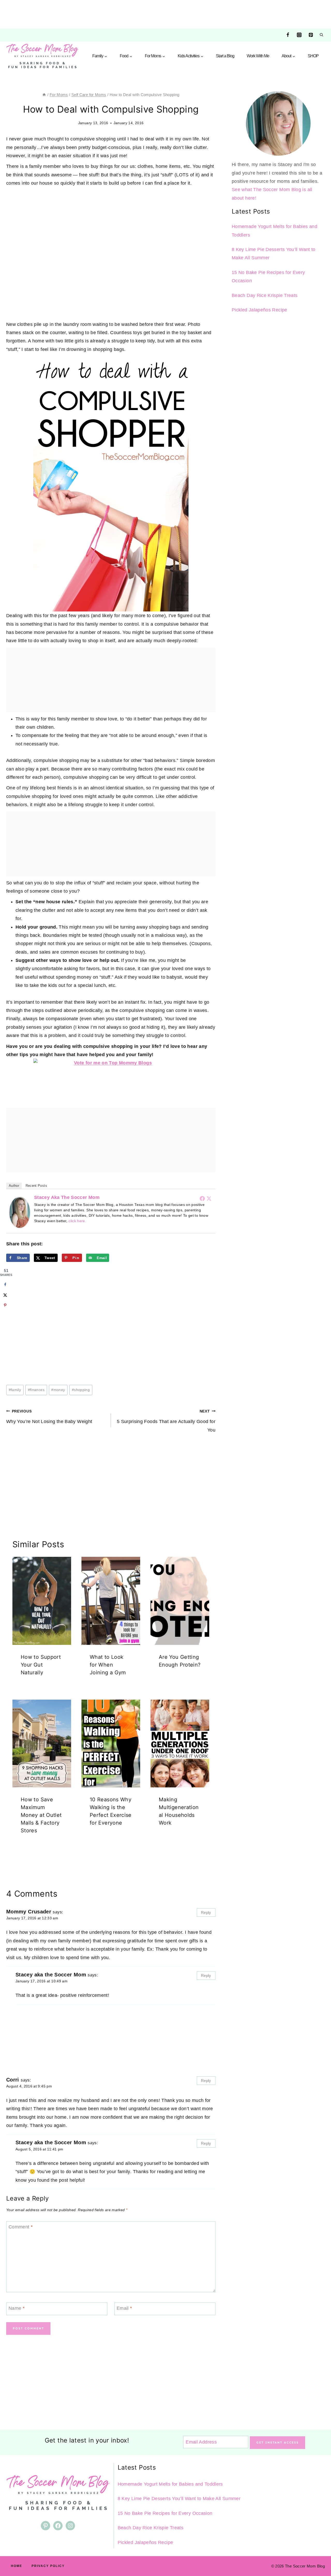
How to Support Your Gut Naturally (41, 1665)
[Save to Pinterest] (5, 1305)
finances (36, 1390)
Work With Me (258, 56)
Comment (21, 2227)
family (15, 1390)
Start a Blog (225, 56)
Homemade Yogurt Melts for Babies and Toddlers (170, 2484)
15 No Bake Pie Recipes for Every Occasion (165, 2513)
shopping (81, 1390)
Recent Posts (36, 1186)
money (58, 1390)
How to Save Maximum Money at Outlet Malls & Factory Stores (41, 1815)
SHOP (313, 56)
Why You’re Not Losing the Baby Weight (49, 1417)
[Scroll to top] (319, 2556)
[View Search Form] (321, 35)
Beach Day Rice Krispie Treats (265, 295)
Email (124, 2308)
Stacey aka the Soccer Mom (67, 1197)
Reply (206, 1913)
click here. (77, 1221)
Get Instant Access (277, 2443)
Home (17, 2566)
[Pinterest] (311, 35)
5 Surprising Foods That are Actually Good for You (166, 1421)
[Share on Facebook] (5, 1284)
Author (14, 1186)
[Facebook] (288, 35)
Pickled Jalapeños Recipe (259, 310)
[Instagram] (299, 35)
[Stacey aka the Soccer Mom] (20, 1212)
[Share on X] (5, 1295)
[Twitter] (209, 1198)
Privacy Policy (48, 2566)
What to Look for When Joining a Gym (108, 1665)
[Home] (44, 95)
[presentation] (42, 1601)
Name (17, 2308)
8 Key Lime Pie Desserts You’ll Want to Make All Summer (179, 2499)
